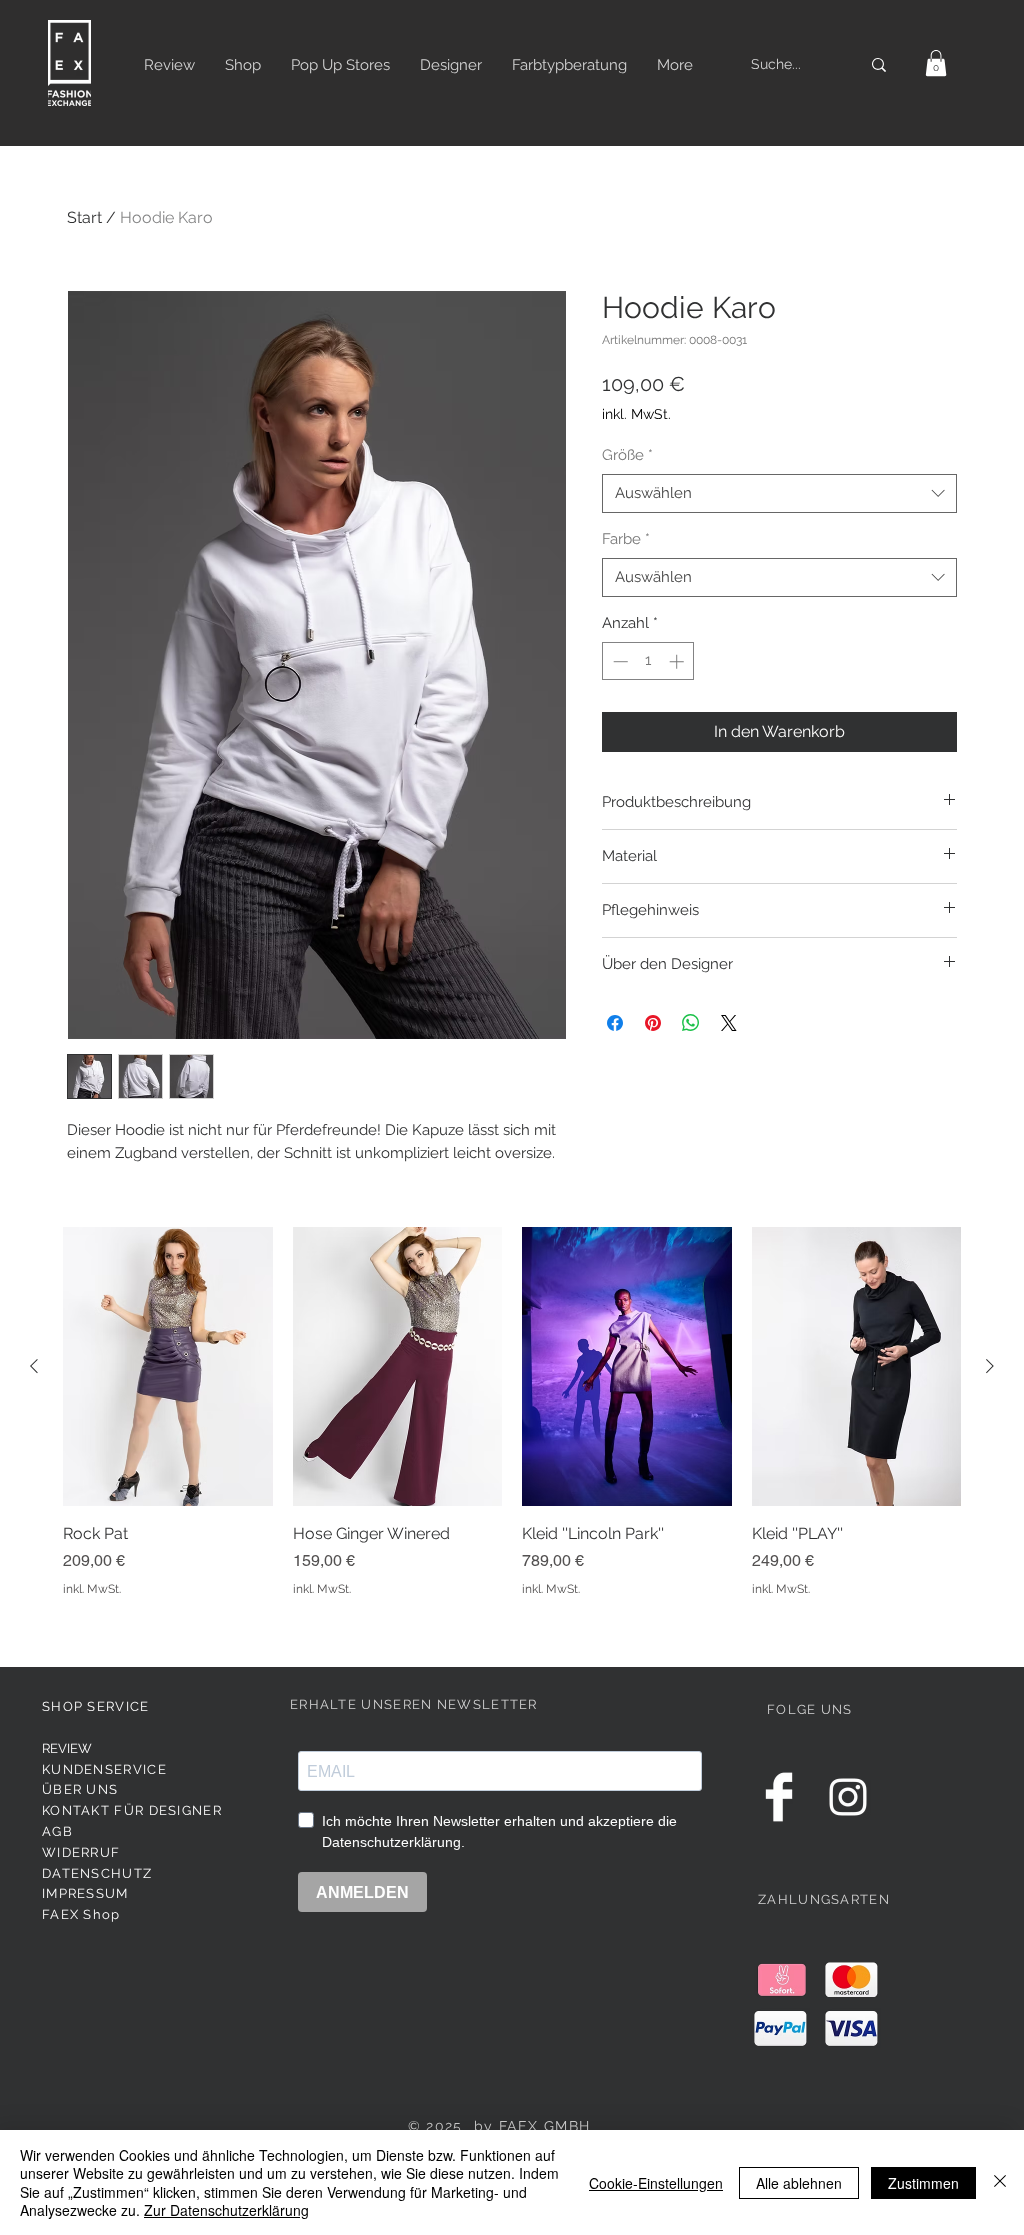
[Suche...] (879, 64)
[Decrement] (618, 661)
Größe (627, 455)
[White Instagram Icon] (848, 1797)
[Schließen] (1000, 2182)
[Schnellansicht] (168, 1366)
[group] (512, 1423)
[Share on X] (729, 1023)
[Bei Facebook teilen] (615, 1023)
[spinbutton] (648, 661)
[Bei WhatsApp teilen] (691, 1023)
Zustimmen (923, 2183)
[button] (936, 63)
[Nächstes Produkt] (990, 1366)
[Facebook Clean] (779, 1797)
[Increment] (678, 661)
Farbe (626, 539)
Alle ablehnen (799, 2183)
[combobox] (779, 493)
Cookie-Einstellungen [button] (656, 2183)
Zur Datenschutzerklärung (226, 2210)
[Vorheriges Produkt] (34, 1366)
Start (84, 217)
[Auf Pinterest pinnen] (653, 1023)
